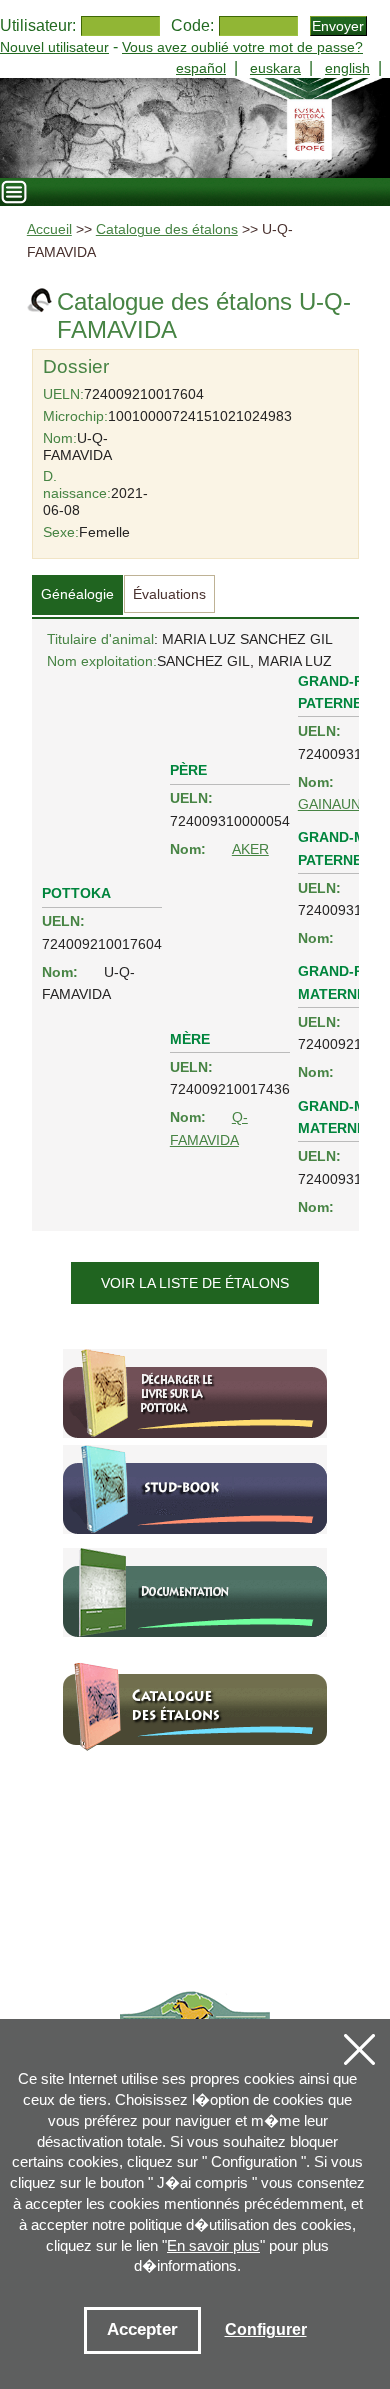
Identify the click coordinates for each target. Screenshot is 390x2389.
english (347, 68)
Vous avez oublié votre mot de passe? (242, 47)
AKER (250, 849)
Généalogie (77, 594)
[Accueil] (195, 128)
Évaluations (169, 594)
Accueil (49, 229)
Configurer (266, 2329)
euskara (275, 68)
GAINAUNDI (336, 804)
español (201, 68)
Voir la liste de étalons (195, 1283)
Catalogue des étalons (167, 229)
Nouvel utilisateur (54, 47)
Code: (192, 25)
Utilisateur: (38, 25)
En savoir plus (213, 2245)
